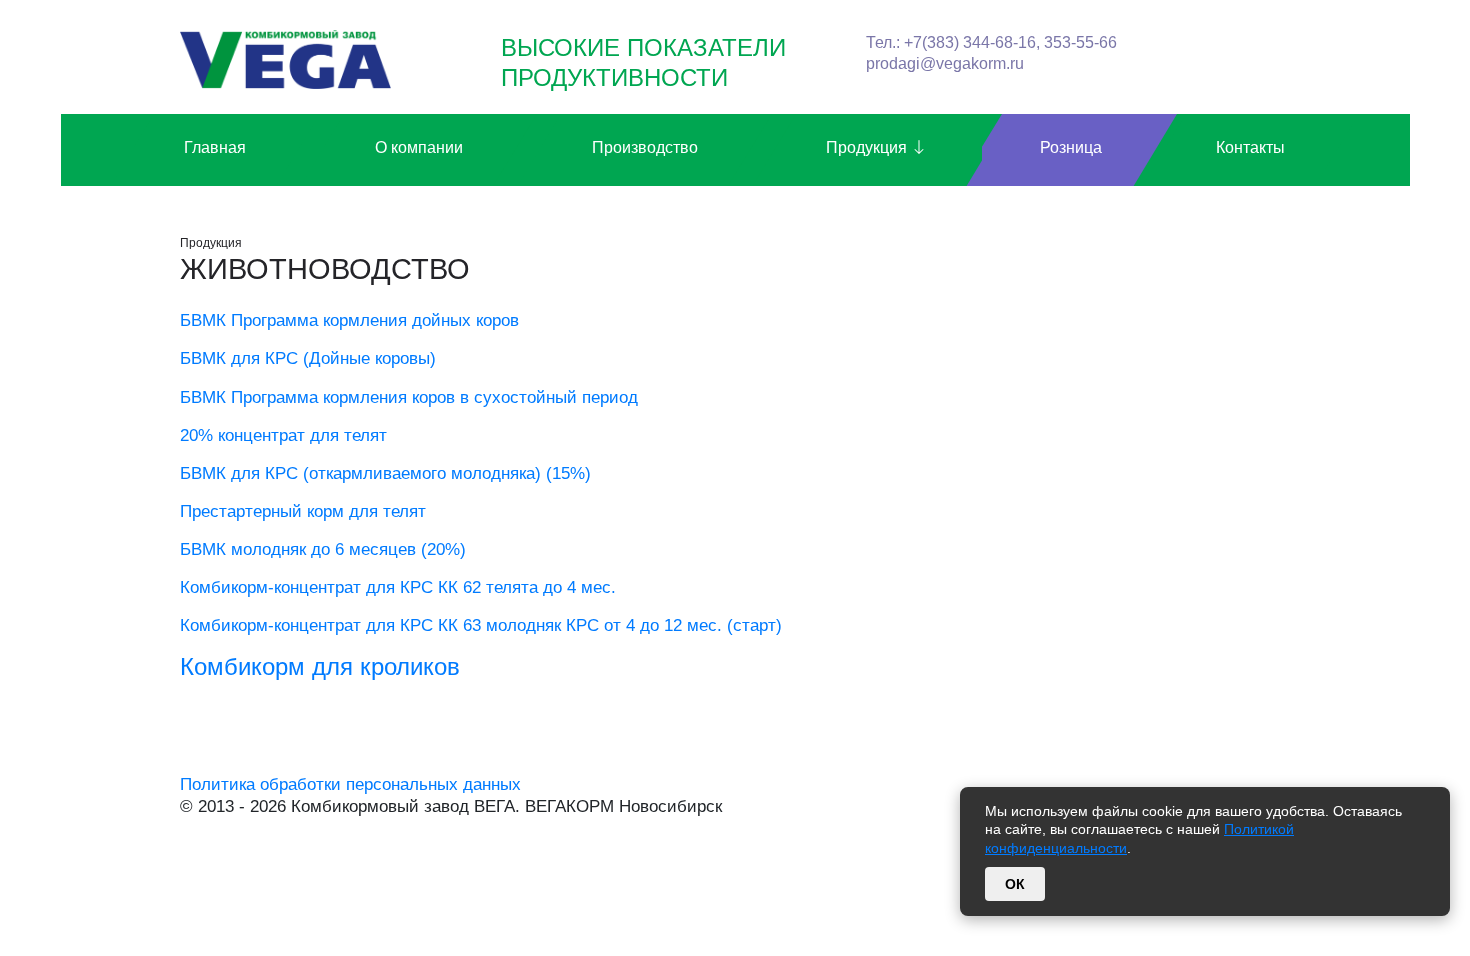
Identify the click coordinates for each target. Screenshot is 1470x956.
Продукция (868, 147)
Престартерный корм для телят (303, 511)
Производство (645, 147)
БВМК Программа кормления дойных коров (349, 320)
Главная (215, 147)
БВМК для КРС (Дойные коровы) (308, 358)
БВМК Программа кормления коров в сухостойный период (409, 397)
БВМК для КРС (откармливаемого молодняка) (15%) (385, 473)
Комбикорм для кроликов (320, 666)
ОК (1015, 884)
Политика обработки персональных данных (350, 784)
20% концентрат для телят (283, 435)
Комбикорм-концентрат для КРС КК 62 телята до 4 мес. (398, 587)
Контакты (1250, 147)
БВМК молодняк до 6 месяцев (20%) (323, 549)
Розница (1071, 147)
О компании (419, 147)
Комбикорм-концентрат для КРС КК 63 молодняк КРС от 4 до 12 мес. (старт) (481, 625)
